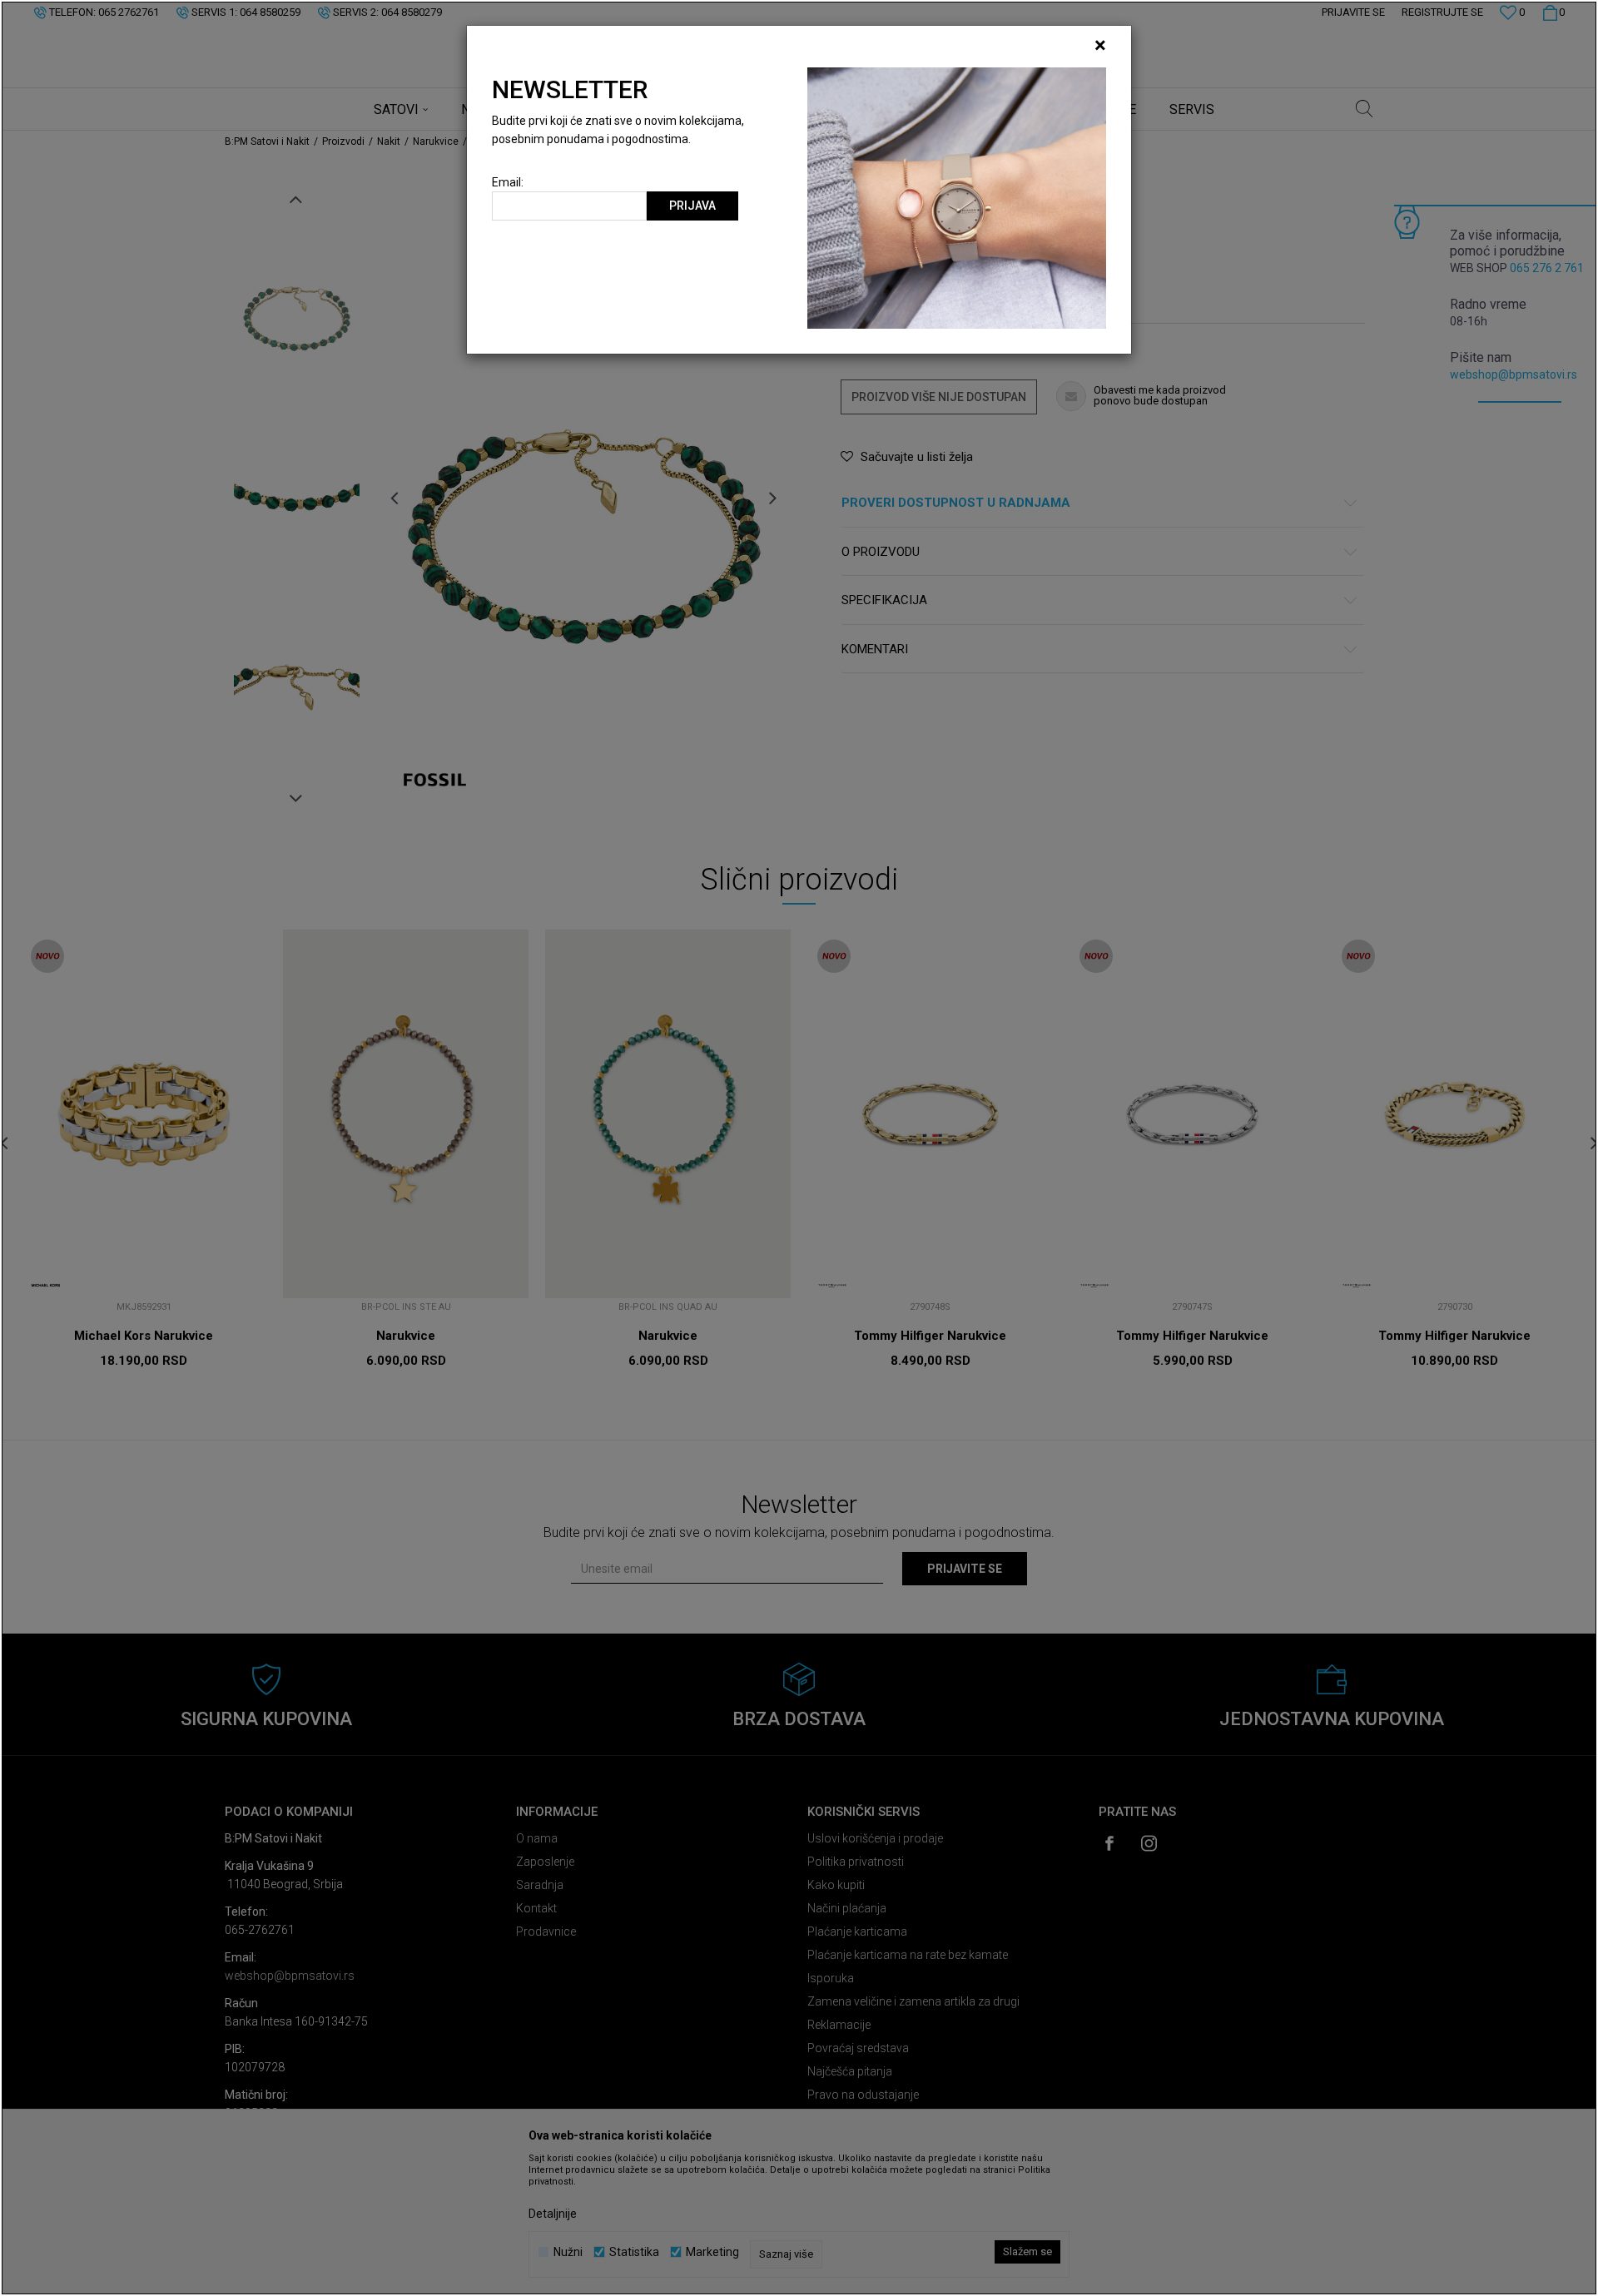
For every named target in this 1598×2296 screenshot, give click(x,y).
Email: (508, 183)
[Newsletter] (957, 197)
